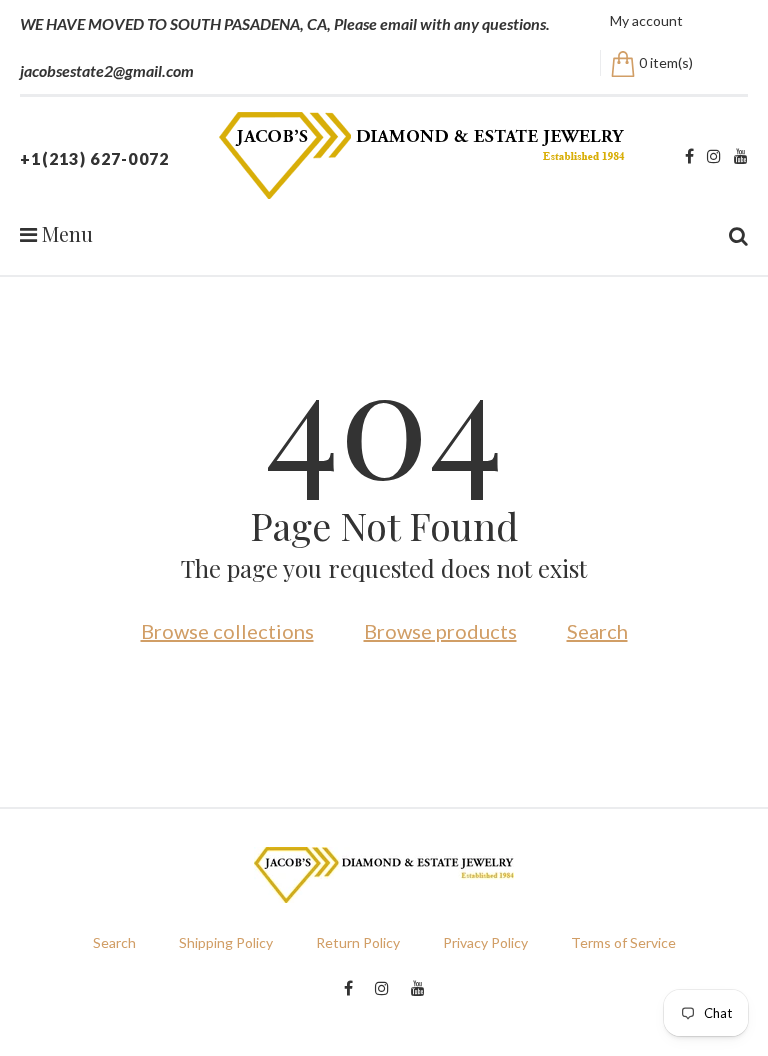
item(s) (666, 62)
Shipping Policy (226, 942)
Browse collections (227, 631)
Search (597, 631)
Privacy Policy (485, 942)
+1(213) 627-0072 (94, 158)
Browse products (440, 631)
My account (646, 20)
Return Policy (358, 942)
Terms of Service (623, 942)
